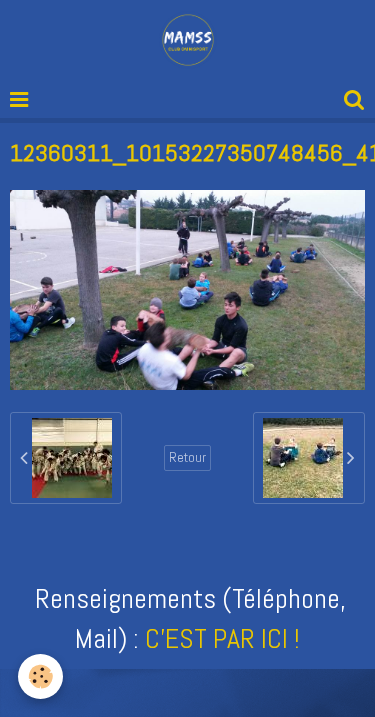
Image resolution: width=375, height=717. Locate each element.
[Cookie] (40, 676)
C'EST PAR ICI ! (222, 638)
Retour (187, 457)
